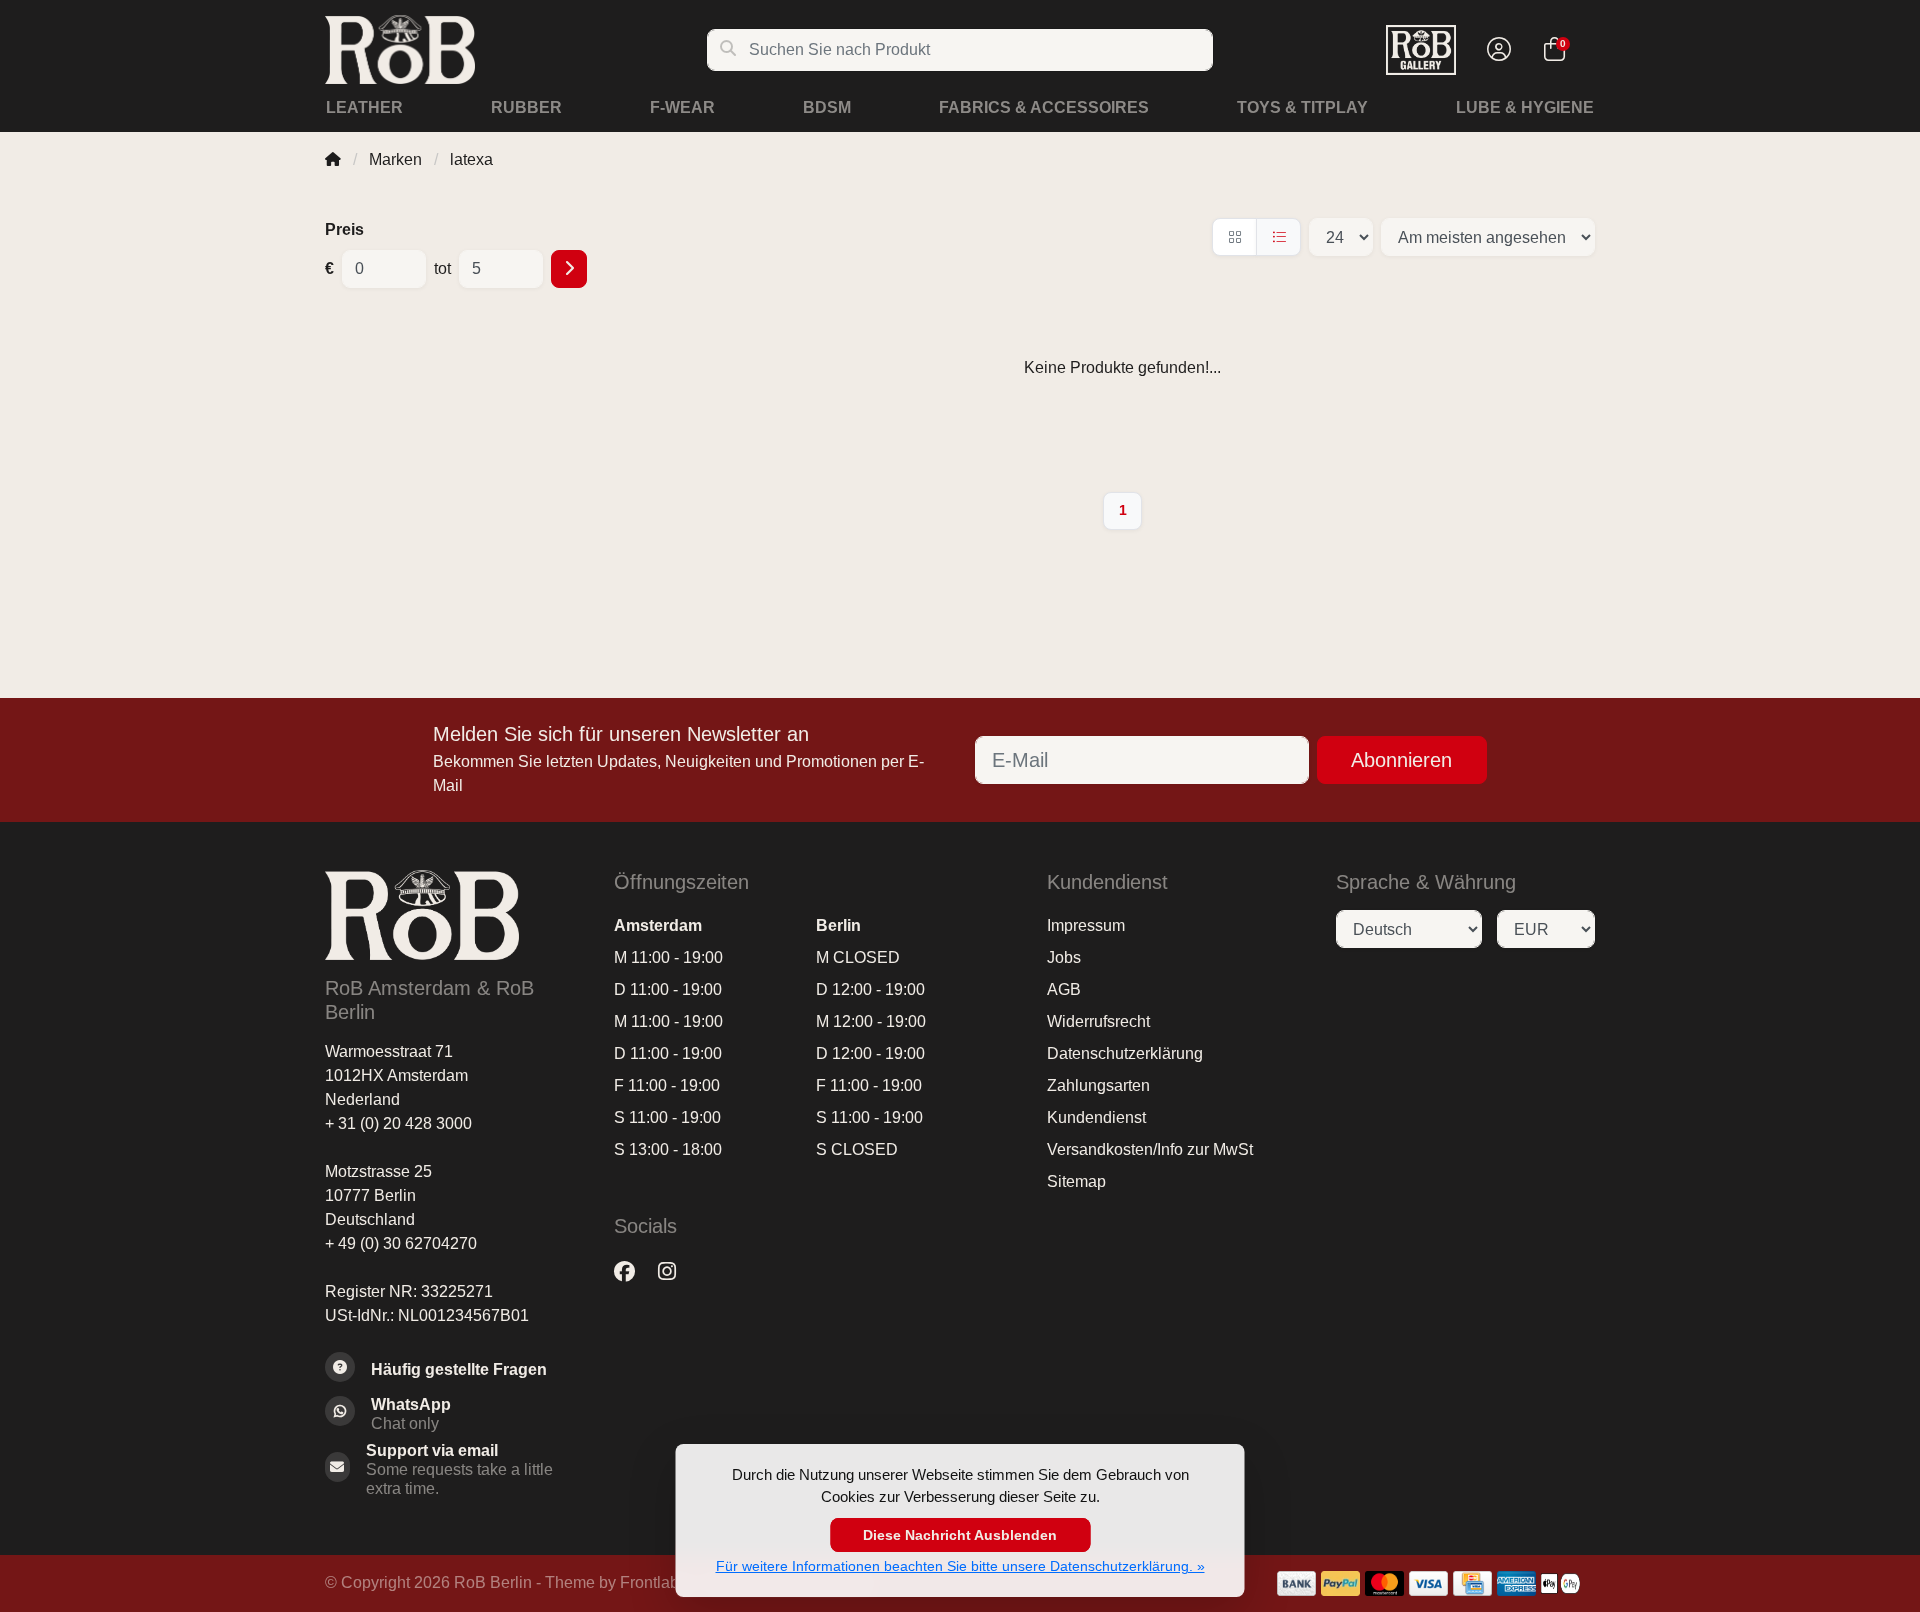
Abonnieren (1401, 760)
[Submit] (569, 269)
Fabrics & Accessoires (1044, 107)
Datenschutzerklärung (1125, 1053)
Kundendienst (1096, 1117)
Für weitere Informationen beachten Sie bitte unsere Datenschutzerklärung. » (960, 1566)
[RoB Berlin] (515, 49)
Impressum (1086, 925)
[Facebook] (632, 1271)
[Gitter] (1234, 237)
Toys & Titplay (1302, 107)
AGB (1064, 989)
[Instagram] (675, 1271)
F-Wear (682, 107)
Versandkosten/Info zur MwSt (1150, 1149)
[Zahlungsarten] (1296, 1583)
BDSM (827, 107)
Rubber (526, 107)
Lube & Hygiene (1525, 107)
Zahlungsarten (1098, 1085)
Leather (364, 107)
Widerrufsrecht (1098, 1021)
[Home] (333, 159)
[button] (1496, 50)
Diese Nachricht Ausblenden (960, 1535)
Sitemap (1076, 1181)
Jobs (1064, 957)
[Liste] (1278, 237)
